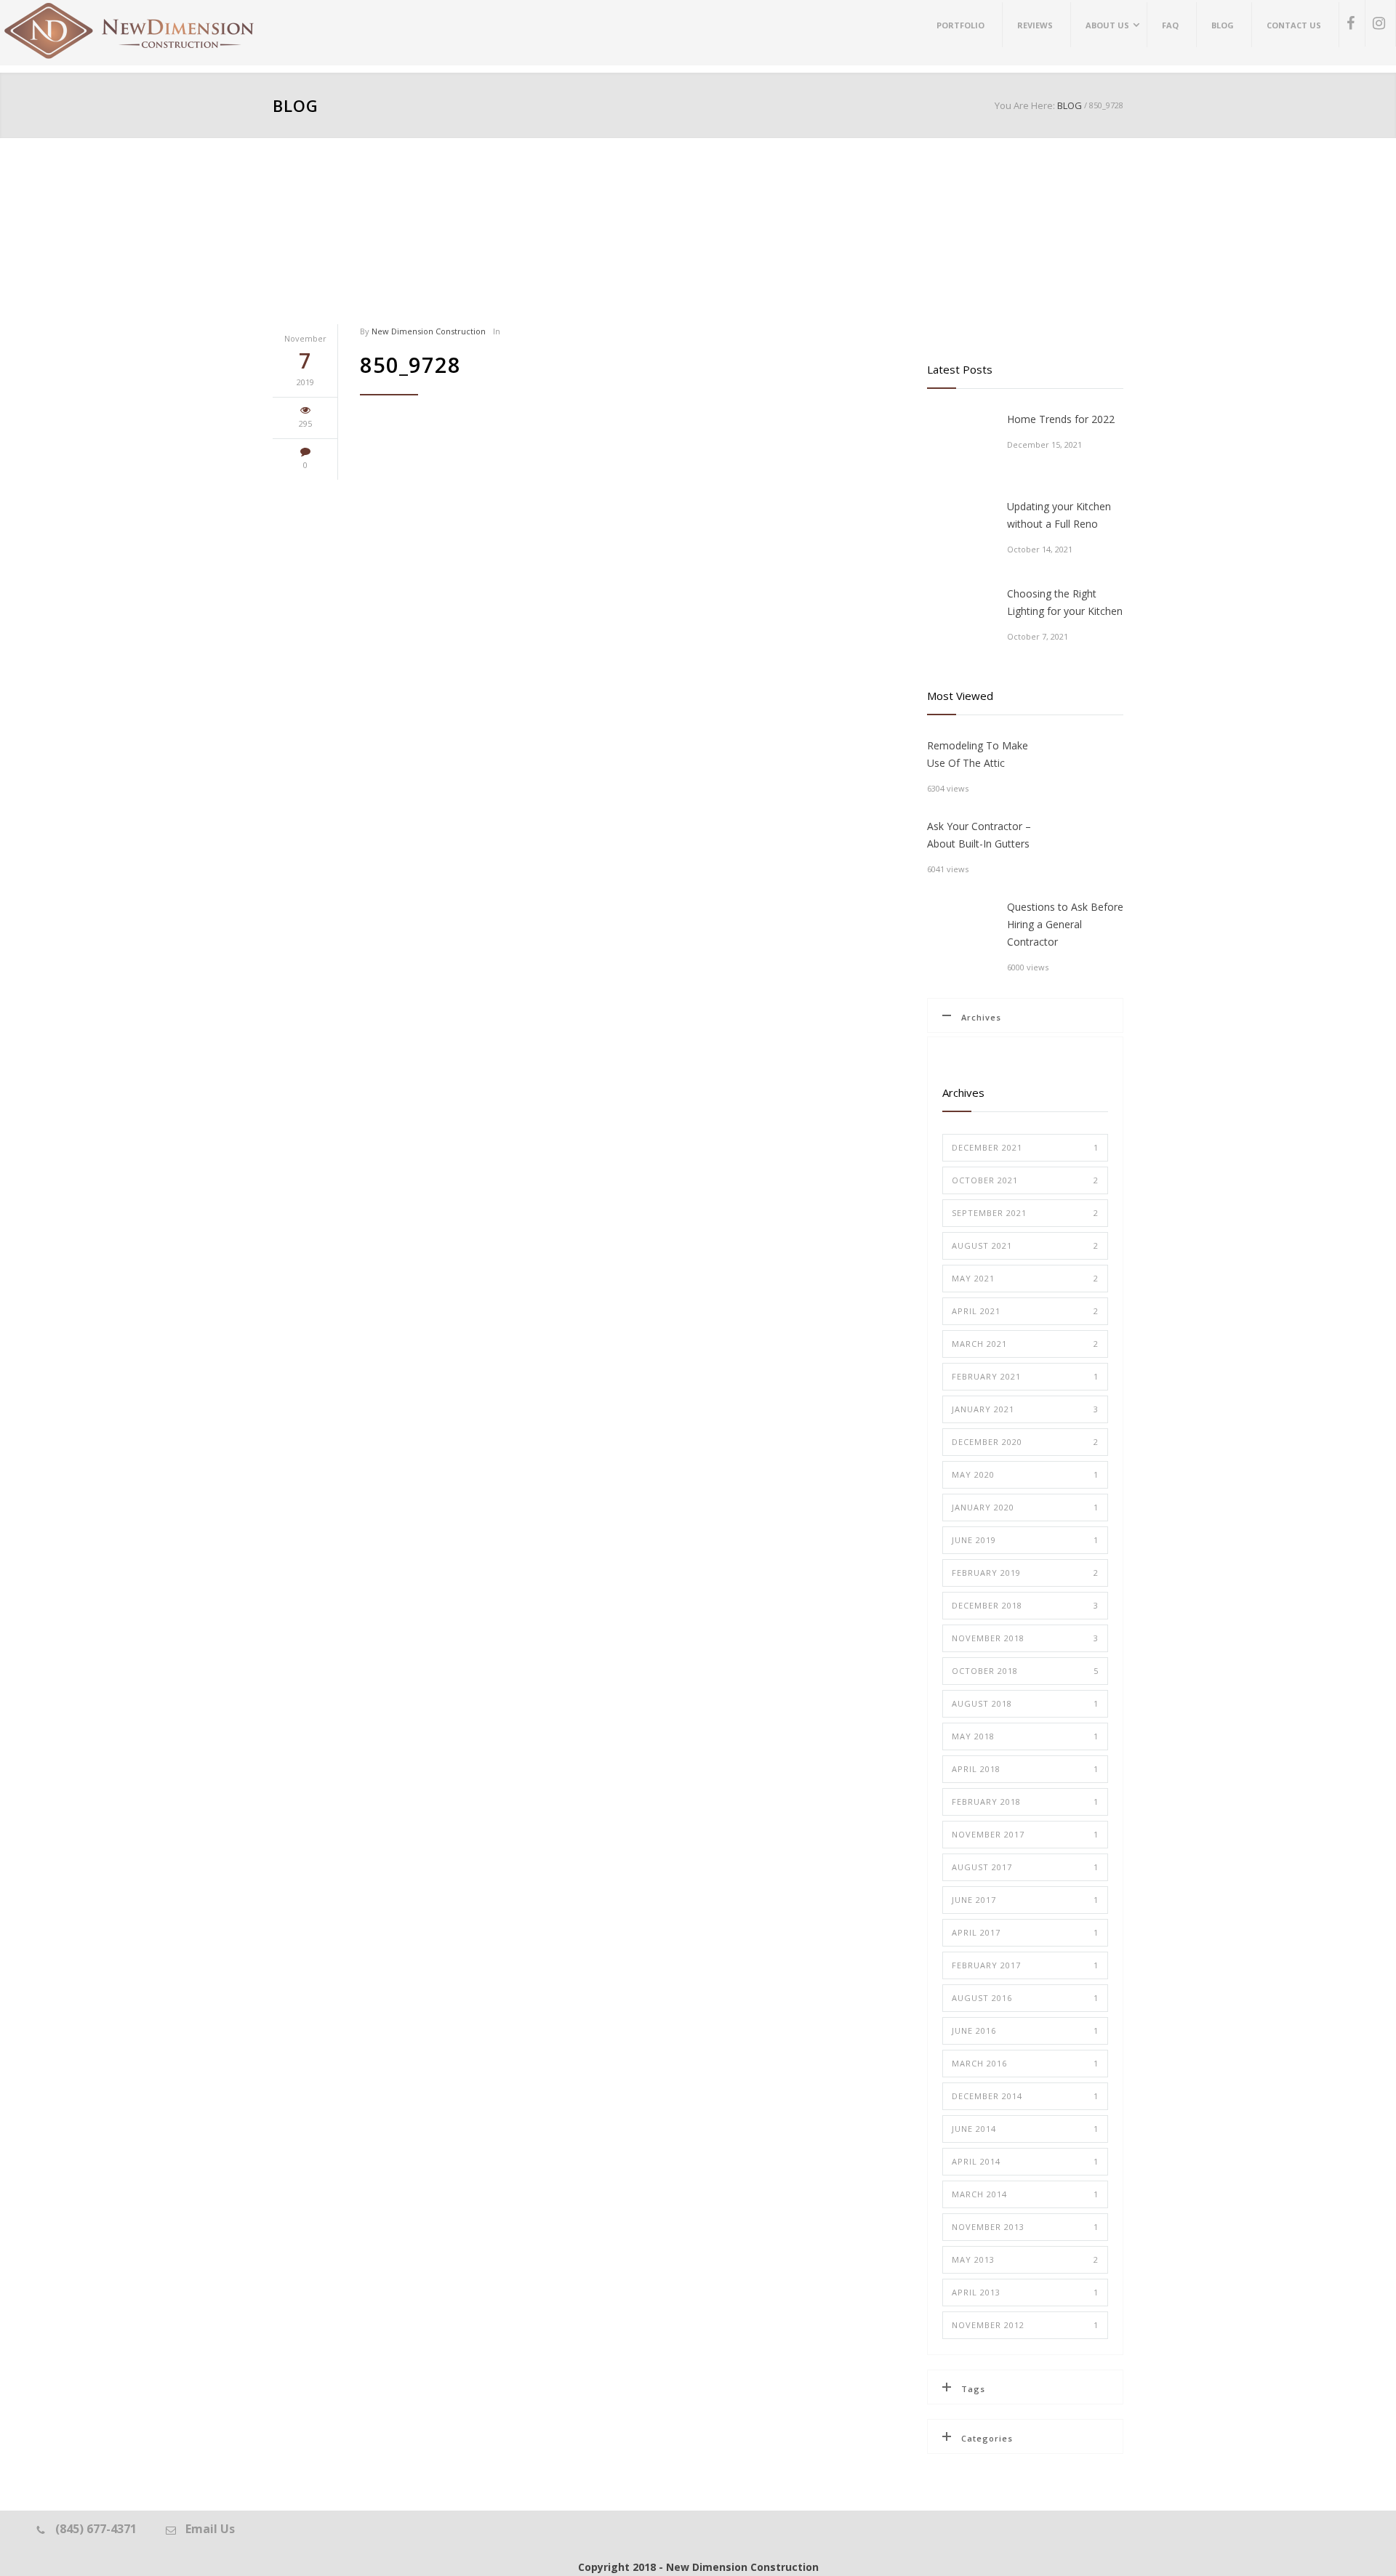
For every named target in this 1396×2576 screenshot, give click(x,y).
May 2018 (1025, 1736)
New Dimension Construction (429, 331)
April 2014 (1025, 2161)
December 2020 (1025, 1442)
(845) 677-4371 (96, 2529)
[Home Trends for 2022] (960, 443)
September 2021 (1025, 1213)
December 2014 (1025, 2096)
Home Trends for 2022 (1061, 419)
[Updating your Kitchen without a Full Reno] (960, 531)
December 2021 (1025, 1147)
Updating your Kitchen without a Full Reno (1059, 515)
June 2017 (1025, 1900)
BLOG (296, 105)
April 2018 (1025, 1769)
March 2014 (1025, 2194)
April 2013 (1025, 2292)
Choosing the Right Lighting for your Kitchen (1065, 602)
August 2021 (1025, 1245)
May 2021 (1025, 1278)
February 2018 (1025, 1802)
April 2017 (1025, 1932)
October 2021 (1025, 1180)
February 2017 (1025, 1965)
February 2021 (1025, 1376)
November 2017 (1025, 1834)
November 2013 (1025, 2227)
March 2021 (1025, 1344)
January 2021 (1025, 1409)
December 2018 (1025, 1605)
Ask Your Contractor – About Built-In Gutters (979, 835)
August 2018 (1025, 1703)
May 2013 (1025, 2259)
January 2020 (1025, 1507)
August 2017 (1025, 1867)
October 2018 (1025, 1671)
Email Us (210, 2529)
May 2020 (1025, 1474)
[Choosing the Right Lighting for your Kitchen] (960, 618)
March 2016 (1025, 2063)
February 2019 (1025, 1573)
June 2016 (1025, 2030)
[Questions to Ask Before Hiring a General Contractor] (960, 931)
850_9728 (410, 365)
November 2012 (1025, 2325)
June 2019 (1025, 1540)
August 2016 (1025, 1998)
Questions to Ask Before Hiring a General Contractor (1065, 924)
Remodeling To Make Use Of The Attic (978, 754)
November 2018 (1025, 1638)
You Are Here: (1025, 105)
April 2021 (1025, 1311)
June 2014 (1025, 2129)
